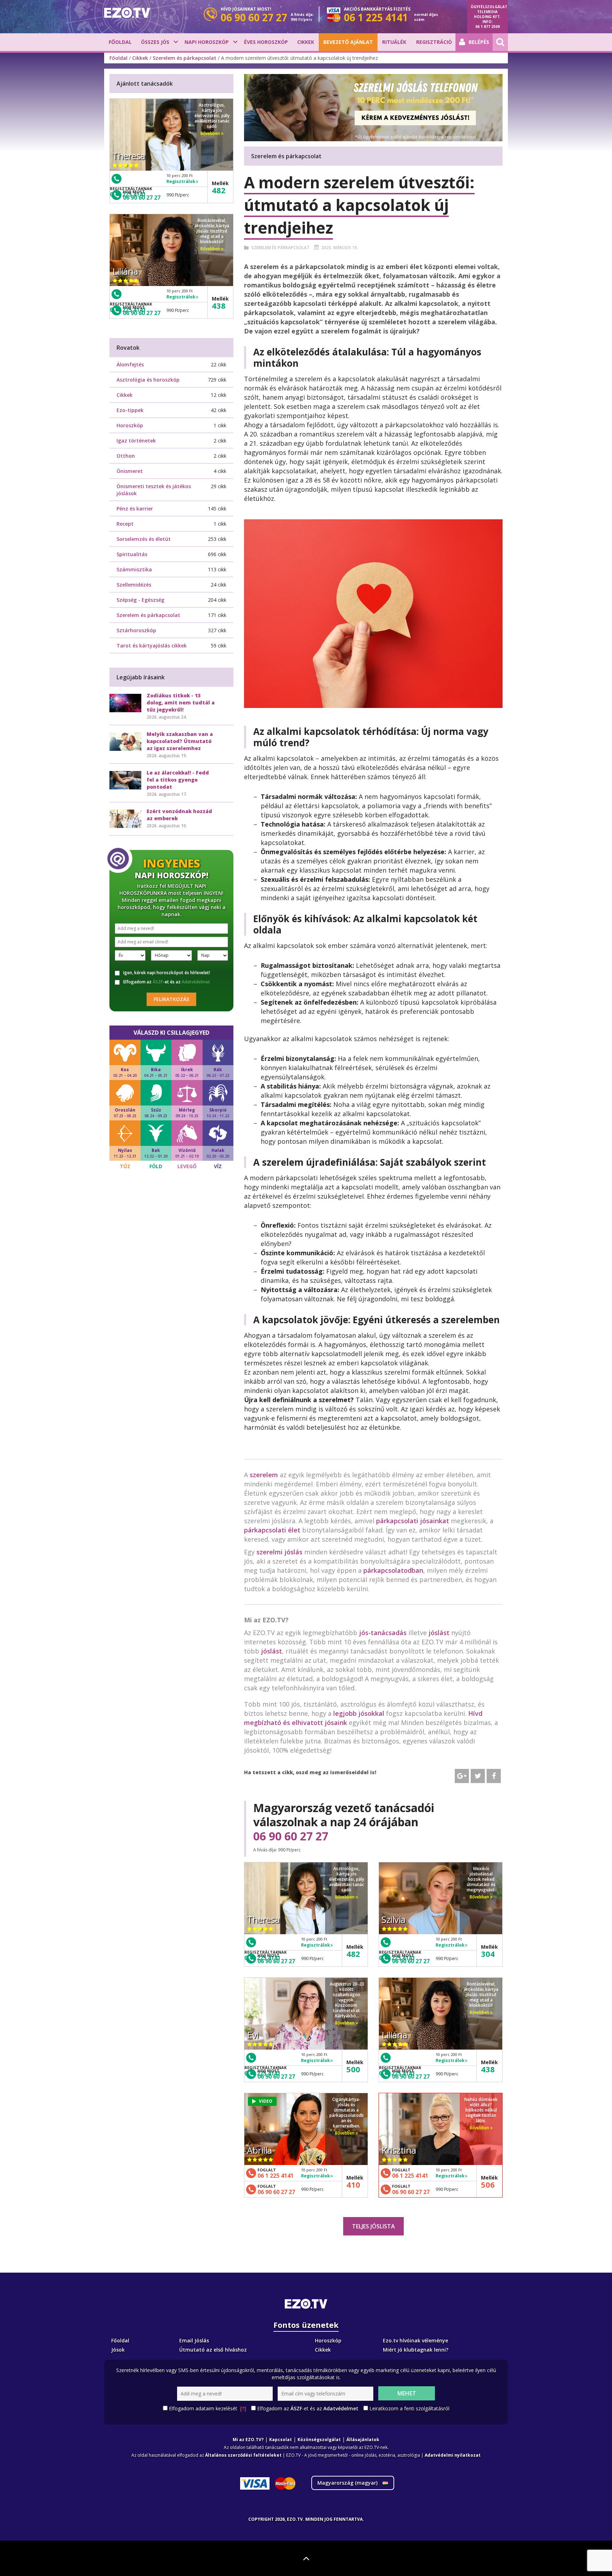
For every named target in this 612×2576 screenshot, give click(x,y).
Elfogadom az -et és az (167, 982)
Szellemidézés (134, 585)
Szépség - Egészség (140, 600)
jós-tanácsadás (383, 1633)
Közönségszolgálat (319, 2440)
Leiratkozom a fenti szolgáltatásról (409, 2408)
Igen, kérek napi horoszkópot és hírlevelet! (167, 973)
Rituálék (394, 42)
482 (353, 1954)
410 (353, 2184)
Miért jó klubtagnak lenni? (416, 2350)
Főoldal (120, 42)
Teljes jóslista (373, 2226)
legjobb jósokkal (359, 1713)
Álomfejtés (130, 364)
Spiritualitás (132, 554)
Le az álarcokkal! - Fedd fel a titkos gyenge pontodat (178, 780)
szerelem (264, 1475)
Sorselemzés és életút (144, 539)
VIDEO (266, 2101)
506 (488, 2184)
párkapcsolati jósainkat (413, 1521)
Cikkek (306, 42)
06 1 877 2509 (488, 27)
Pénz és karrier (135, 509)
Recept (125, 524)
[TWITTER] (478, 1776)
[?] (243, 2408)
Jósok (118, 2350)
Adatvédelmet (196, 982)
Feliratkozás (171, 999)
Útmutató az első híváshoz (213, 2350)
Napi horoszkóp (207, 42)
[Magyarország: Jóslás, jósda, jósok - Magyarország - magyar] (127, 13)
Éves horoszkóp (266, 42)
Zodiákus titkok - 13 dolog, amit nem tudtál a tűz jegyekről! (181, 702)
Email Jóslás (194, 2340)
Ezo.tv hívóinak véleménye (415, 2340)
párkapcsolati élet (272, 1530)
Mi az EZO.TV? (248, 2440)
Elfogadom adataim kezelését (208, 2408)
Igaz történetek (136, 441)
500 (353, 2069)
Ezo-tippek (130, 410)
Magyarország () (348, 2483)
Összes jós (155, 42)
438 (488, 2069)
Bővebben (345, 1897)
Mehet (407, 2393)
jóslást (439, 1633)
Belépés (479, 42)
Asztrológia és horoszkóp (148, 380)
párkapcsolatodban (393, 1570)
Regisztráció (434, 42)
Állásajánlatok (363, 2440)
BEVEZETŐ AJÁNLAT (348, 42)
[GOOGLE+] (462, 1776)
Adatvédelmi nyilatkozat (453, 2455)
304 (488, 1954)
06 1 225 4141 (276, 2176)
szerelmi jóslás (279, 1552)
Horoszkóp (130, 425)
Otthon (126, 456)
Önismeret (130, 471)
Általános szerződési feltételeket (243, 2455)
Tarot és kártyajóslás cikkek (152, 646)
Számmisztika (134, 569)
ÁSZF (158, 982)
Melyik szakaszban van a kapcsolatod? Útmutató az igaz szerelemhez (180, 741)
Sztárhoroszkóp (136, 630)
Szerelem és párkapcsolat (185, 58)
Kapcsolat (280, 2440)
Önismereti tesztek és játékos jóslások (154, 490)
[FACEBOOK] (494, 1776)
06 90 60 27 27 (291, 1836)
